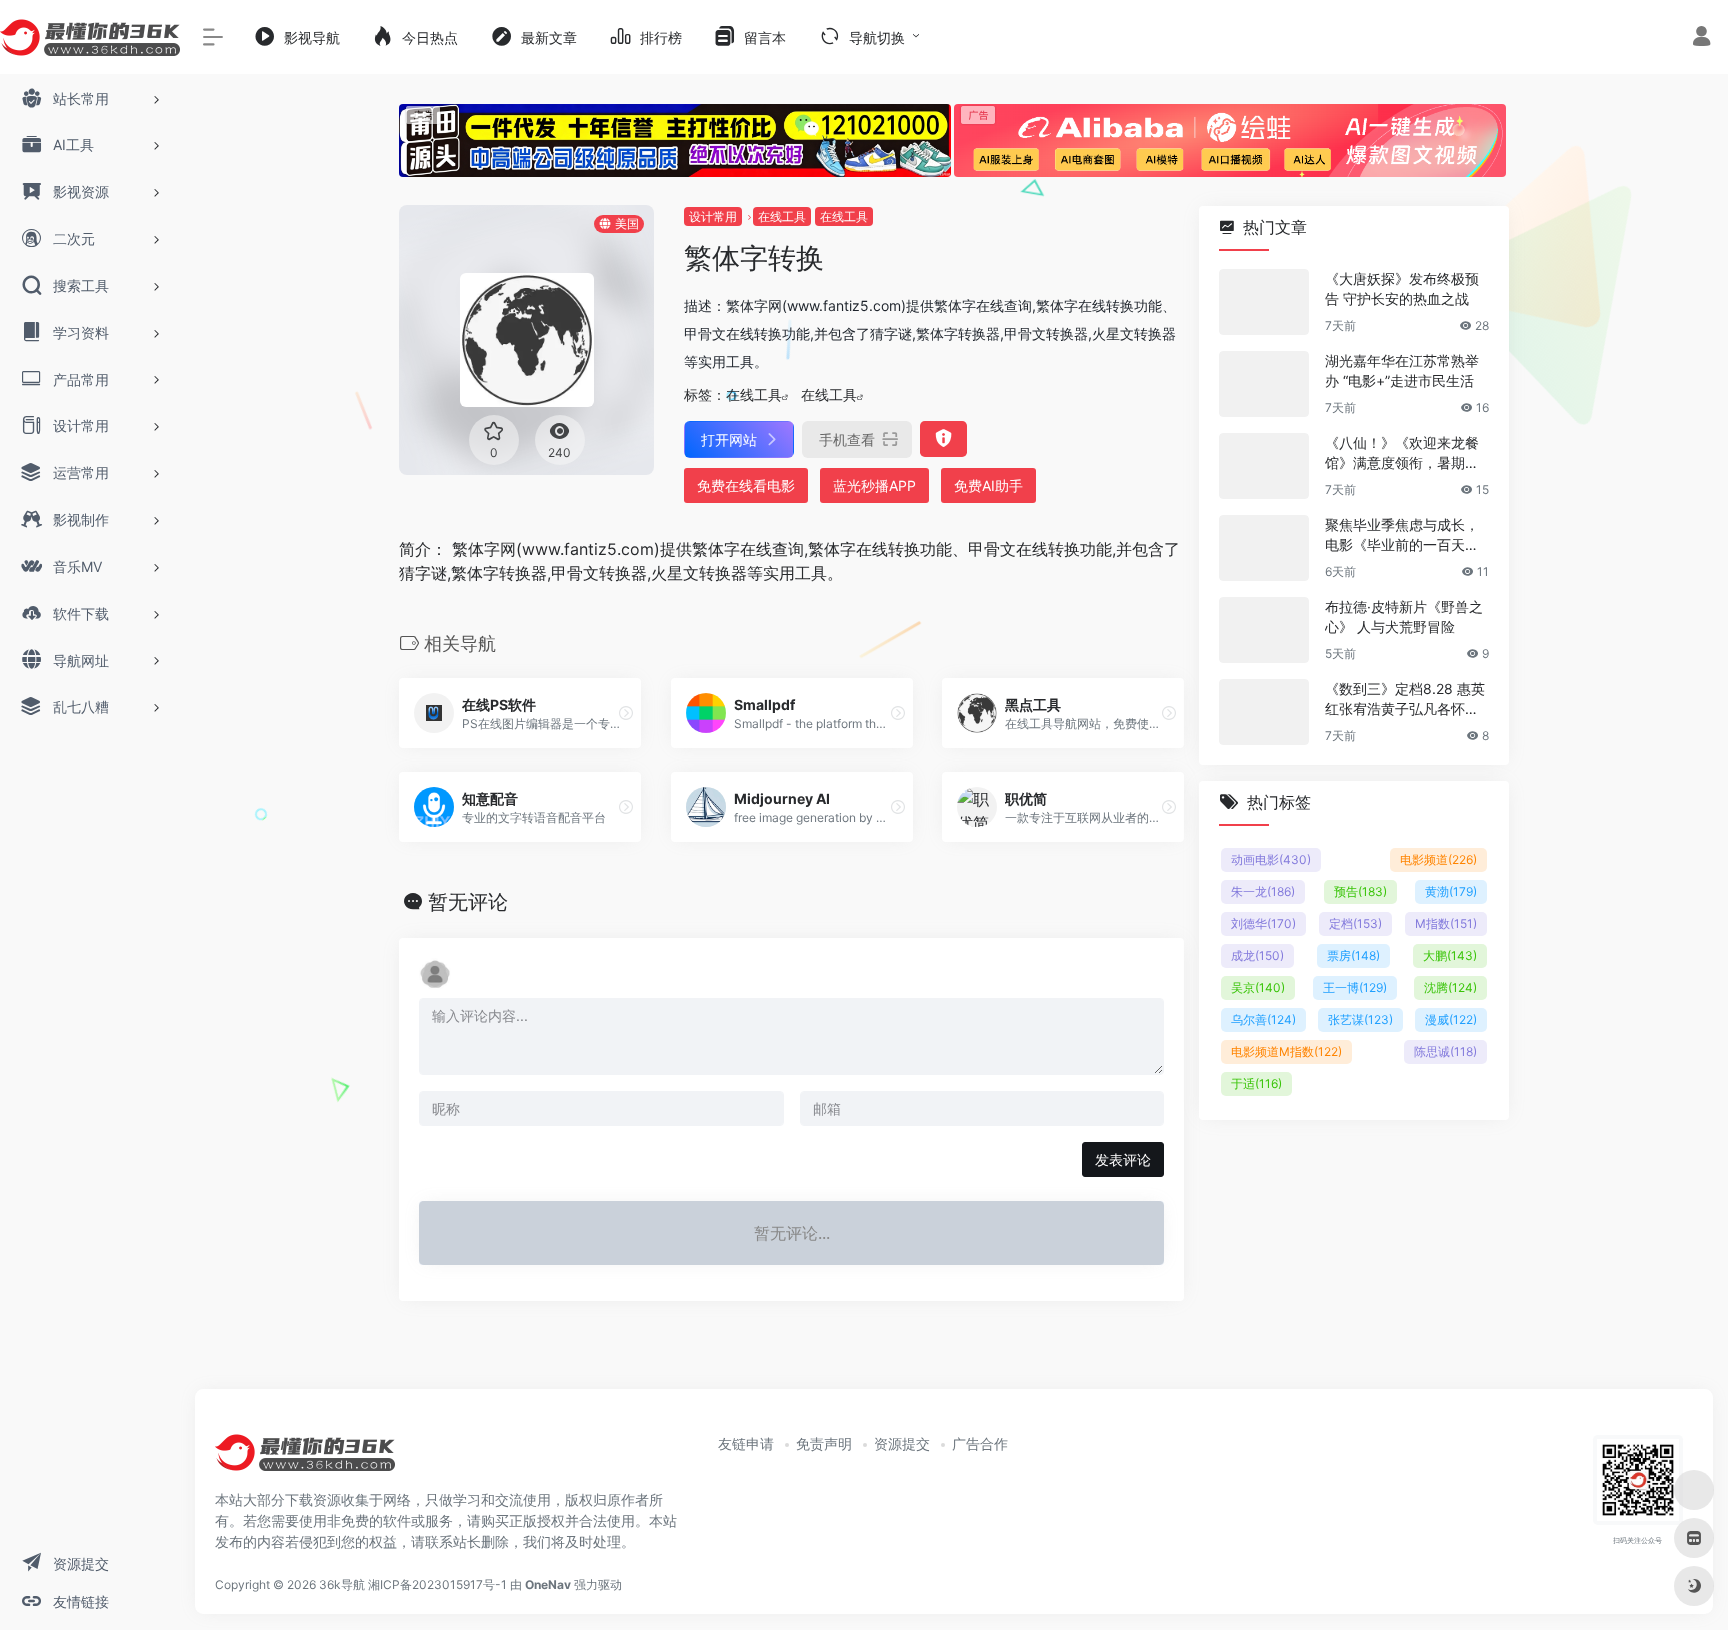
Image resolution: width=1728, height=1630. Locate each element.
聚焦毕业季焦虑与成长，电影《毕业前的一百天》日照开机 (1402, 535)
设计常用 (713, 216)
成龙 (1257, 955)
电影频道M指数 (1286, 1051)
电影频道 (1438, 859)
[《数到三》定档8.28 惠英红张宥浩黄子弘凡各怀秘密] (1264, 712)
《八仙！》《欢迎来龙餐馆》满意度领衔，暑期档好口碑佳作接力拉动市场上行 (1402, 453)
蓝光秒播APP (874, 485)
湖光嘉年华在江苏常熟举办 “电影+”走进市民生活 (1402, 370)
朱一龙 (1263, 891)
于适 (1256, 1083)
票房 (1353, 955)
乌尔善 (1263, 1019)
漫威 (1451, 1019)
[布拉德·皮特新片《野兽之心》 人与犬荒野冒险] (1264, 630)
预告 (1360, 891)
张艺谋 (1360, 1019)
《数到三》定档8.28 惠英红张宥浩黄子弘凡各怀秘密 (1405, 699)
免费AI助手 (988, 485)
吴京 (1258, 987)
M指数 (1446, 923)
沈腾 (1450, 987)
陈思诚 (1445, 1051)
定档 (1355, 923)
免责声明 (824, 1443)
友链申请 (746, 1443)
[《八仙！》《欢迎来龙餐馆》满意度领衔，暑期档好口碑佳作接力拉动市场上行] (1264, 466)
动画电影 (1271, 859)
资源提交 (902, 1443)
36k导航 (342, 1584)
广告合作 (980, 1443)
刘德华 (1263, 923)
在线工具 (782, 216)
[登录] (1701, 38)
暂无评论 (468, 902)
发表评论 (1123, 1159)
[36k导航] (305, 1460)
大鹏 (1450, 955)
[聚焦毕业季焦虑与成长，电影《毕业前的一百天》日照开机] (1264, 548)
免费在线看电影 (746, 485)
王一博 (1355, 987)
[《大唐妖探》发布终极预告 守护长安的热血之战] (1264, 302)
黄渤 (1451, 891)
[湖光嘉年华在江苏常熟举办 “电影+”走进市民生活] (1264, 384)
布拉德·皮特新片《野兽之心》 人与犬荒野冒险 (1404, 616)
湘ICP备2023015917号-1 (437, 1584)
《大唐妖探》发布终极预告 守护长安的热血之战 (1402, 288)
